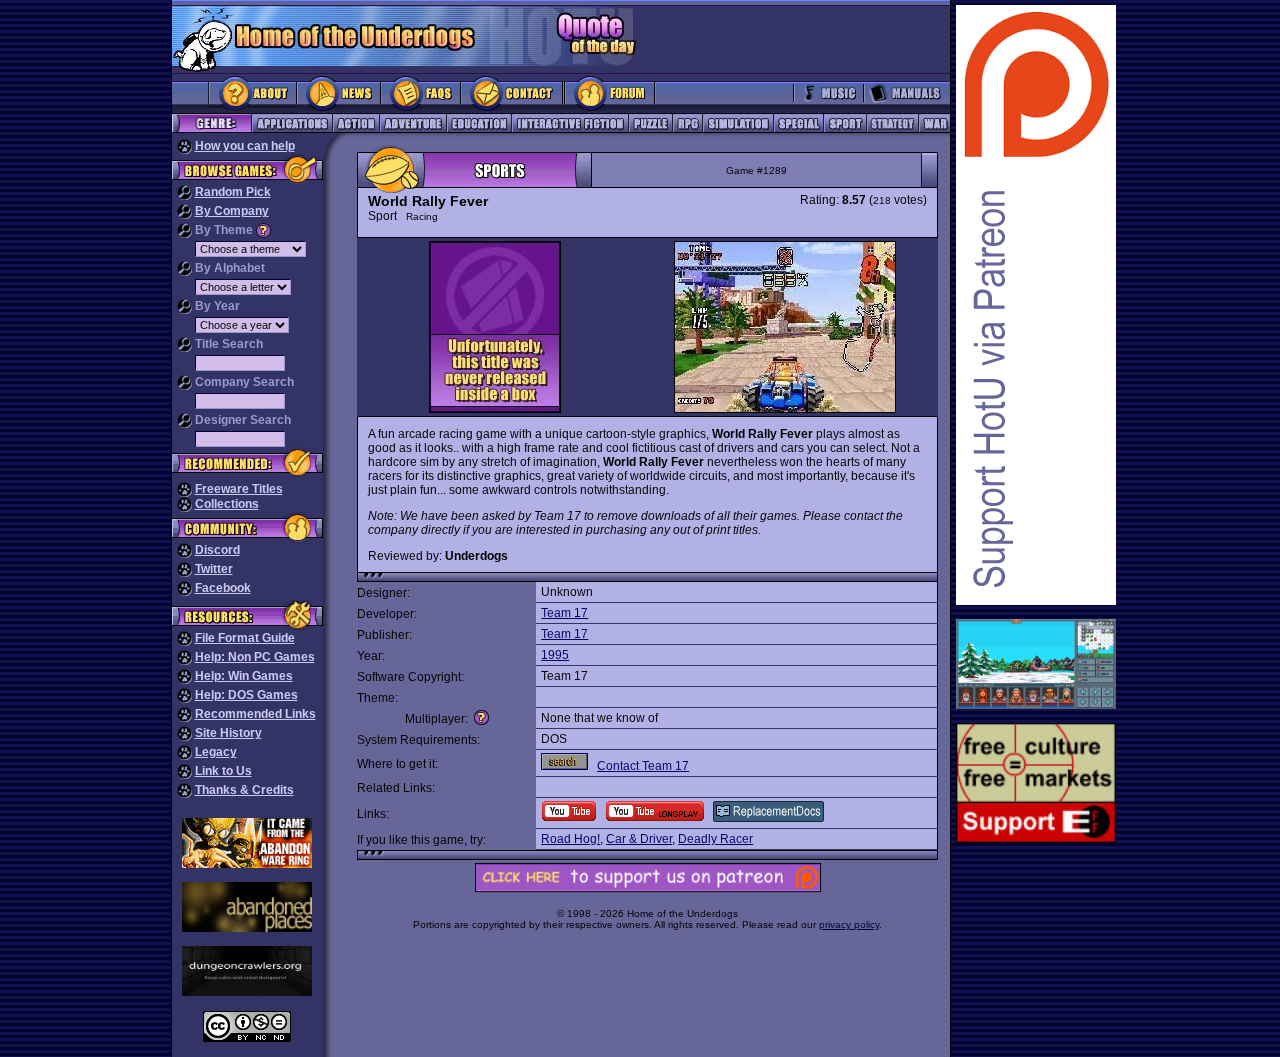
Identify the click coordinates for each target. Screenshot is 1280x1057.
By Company (232, 211)
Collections (227, 504)
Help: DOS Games (246, 695)
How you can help (245, 146)
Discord (217, 550)
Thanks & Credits (244, 790)
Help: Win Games (244, 676)
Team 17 (564, 613)
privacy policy (849, 924)
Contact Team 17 (643, 766)
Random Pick (233, 192)
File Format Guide (245, 638)
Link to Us (223, 771)
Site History (228, 733)
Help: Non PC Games (255, 657)
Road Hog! (570, 839)
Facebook (223, 588)
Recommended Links (255, 714)
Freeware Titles (239, 489)
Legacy (216, 752)
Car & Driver (639, 839)
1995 (555, 655)
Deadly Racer (715, 839)
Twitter (214, 569)
